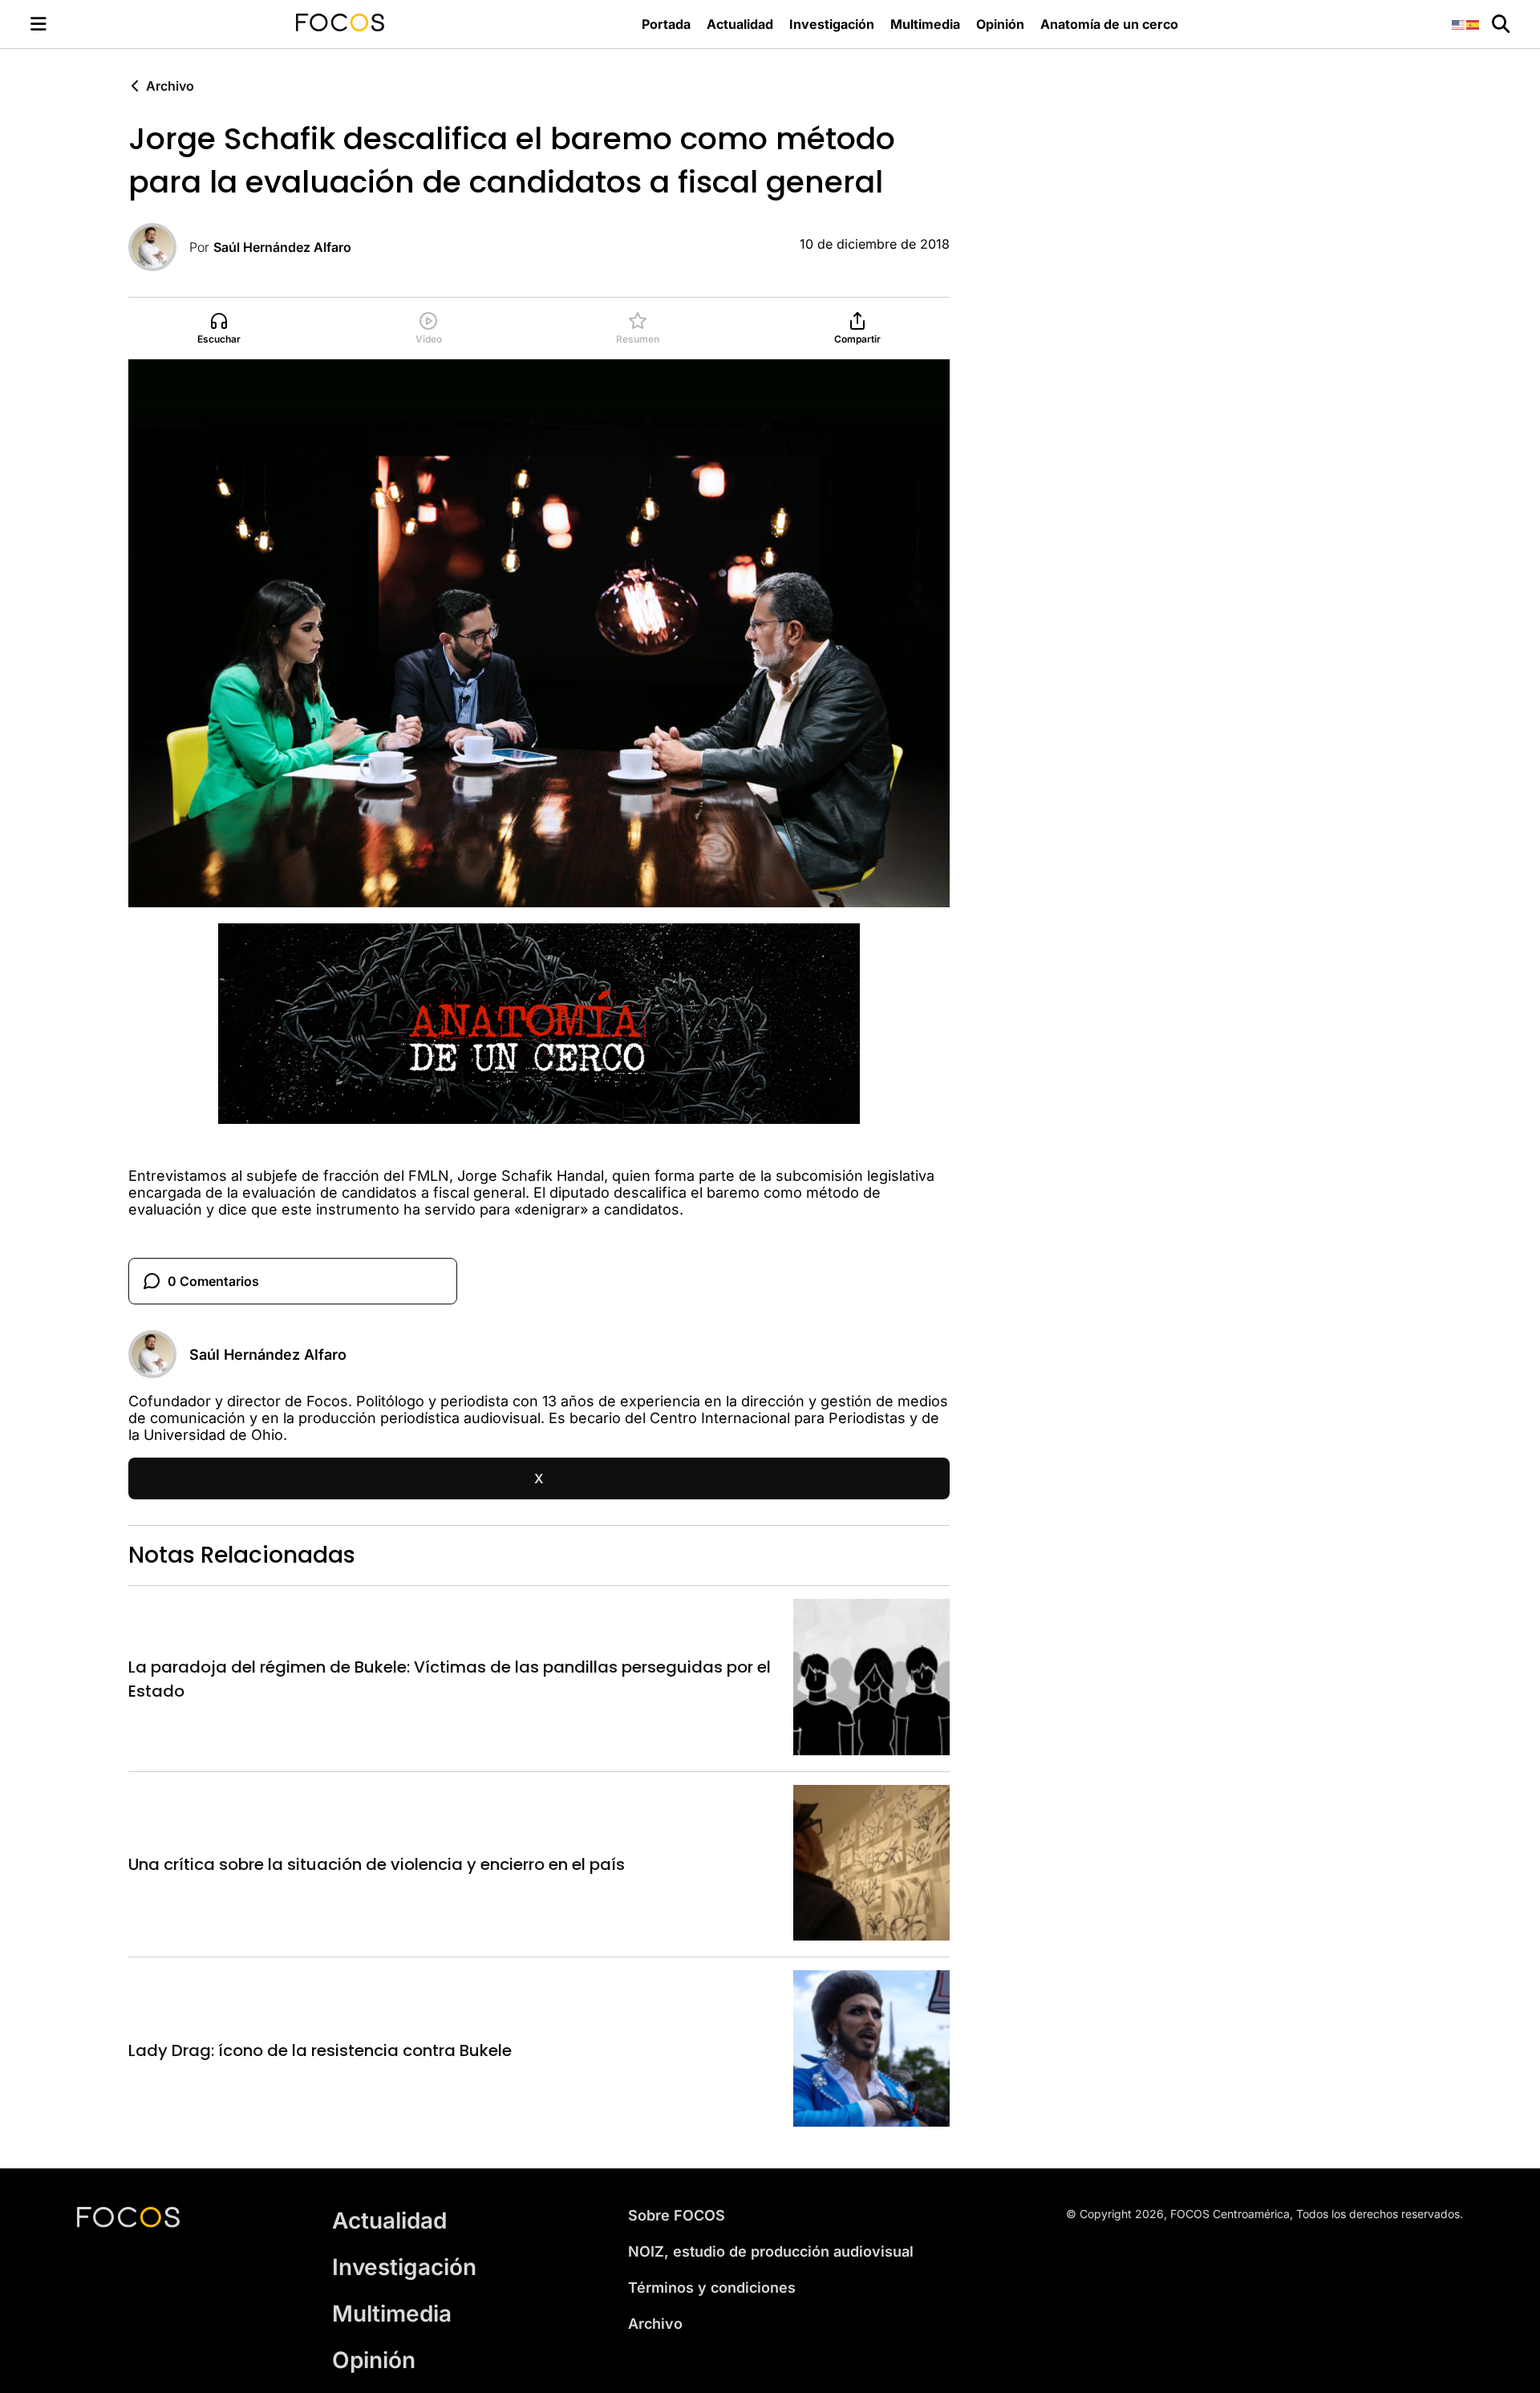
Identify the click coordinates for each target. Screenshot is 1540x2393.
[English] (1459, 24)
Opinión (1000, 24)
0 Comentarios (213, 1281)
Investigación (832, 24)
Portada (666, 24)
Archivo (170, 86)
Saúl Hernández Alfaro (282, 247)
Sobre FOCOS (677, 2215)
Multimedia (925, 24)
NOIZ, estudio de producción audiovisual (771, 2251)
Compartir (857, 339)
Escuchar (219, 339)
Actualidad (740, 24)
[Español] (1473, 24)
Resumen (638, 339)
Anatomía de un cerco (1109, 24)
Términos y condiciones (712, 2288)
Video (429, 339)
